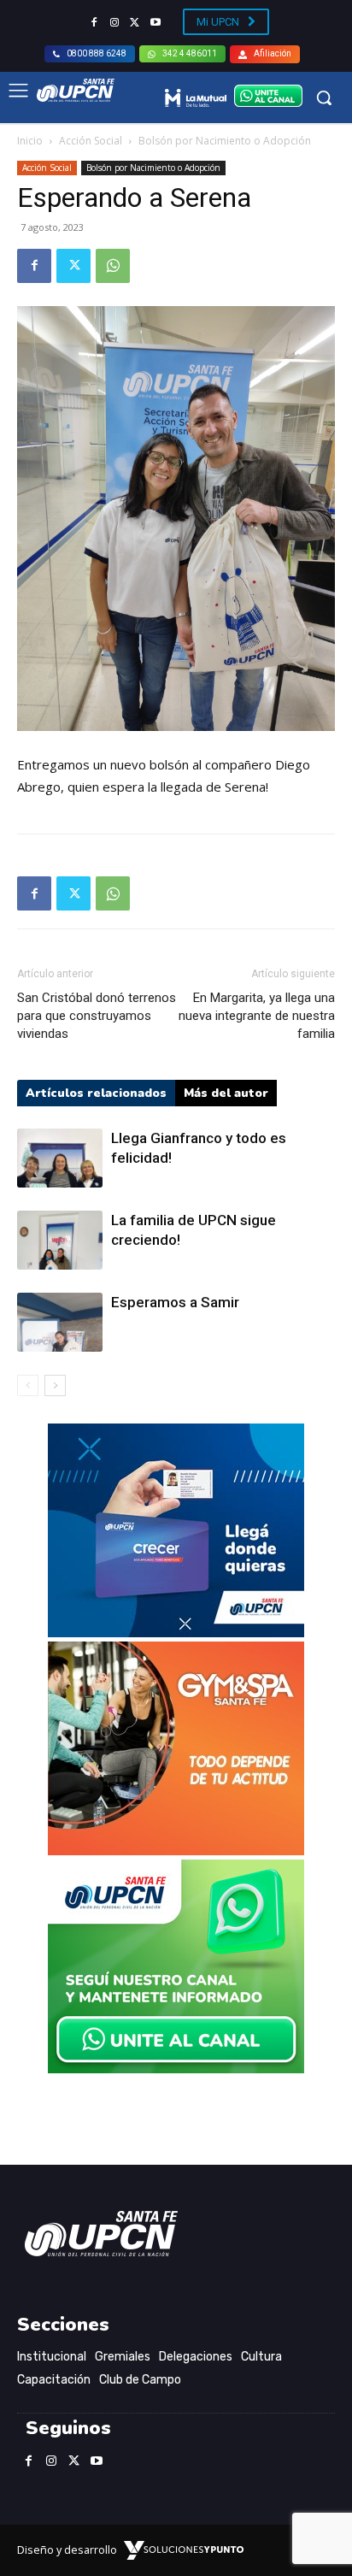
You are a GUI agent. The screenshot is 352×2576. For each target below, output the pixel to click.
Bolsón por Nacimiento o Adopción (225, 141)
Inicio (30, 141)
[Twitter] (135, 23)
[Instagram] (114, 23)
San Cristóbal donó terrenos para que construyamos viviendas (97, 1016)
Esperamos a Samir (175, 1302)
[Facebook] (94, 23)
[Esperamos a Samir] (60, 1322)
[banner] (176, 2069)
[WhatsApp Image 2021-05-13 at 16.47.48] (176, 1851)
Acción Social (91, 141)
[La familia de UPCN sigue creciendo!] (60, 1240)
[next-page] (55, 1385)
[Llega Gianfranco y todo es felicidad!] (60, 1158)
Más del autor (226, 1093)
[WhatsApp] (113, 266)
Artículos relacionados (96, 1093)
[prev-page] (28, 1385)
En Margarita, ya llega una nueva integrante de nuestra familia (257, 1016)
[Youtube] (155, 23)
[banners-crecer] (176, 1633)
